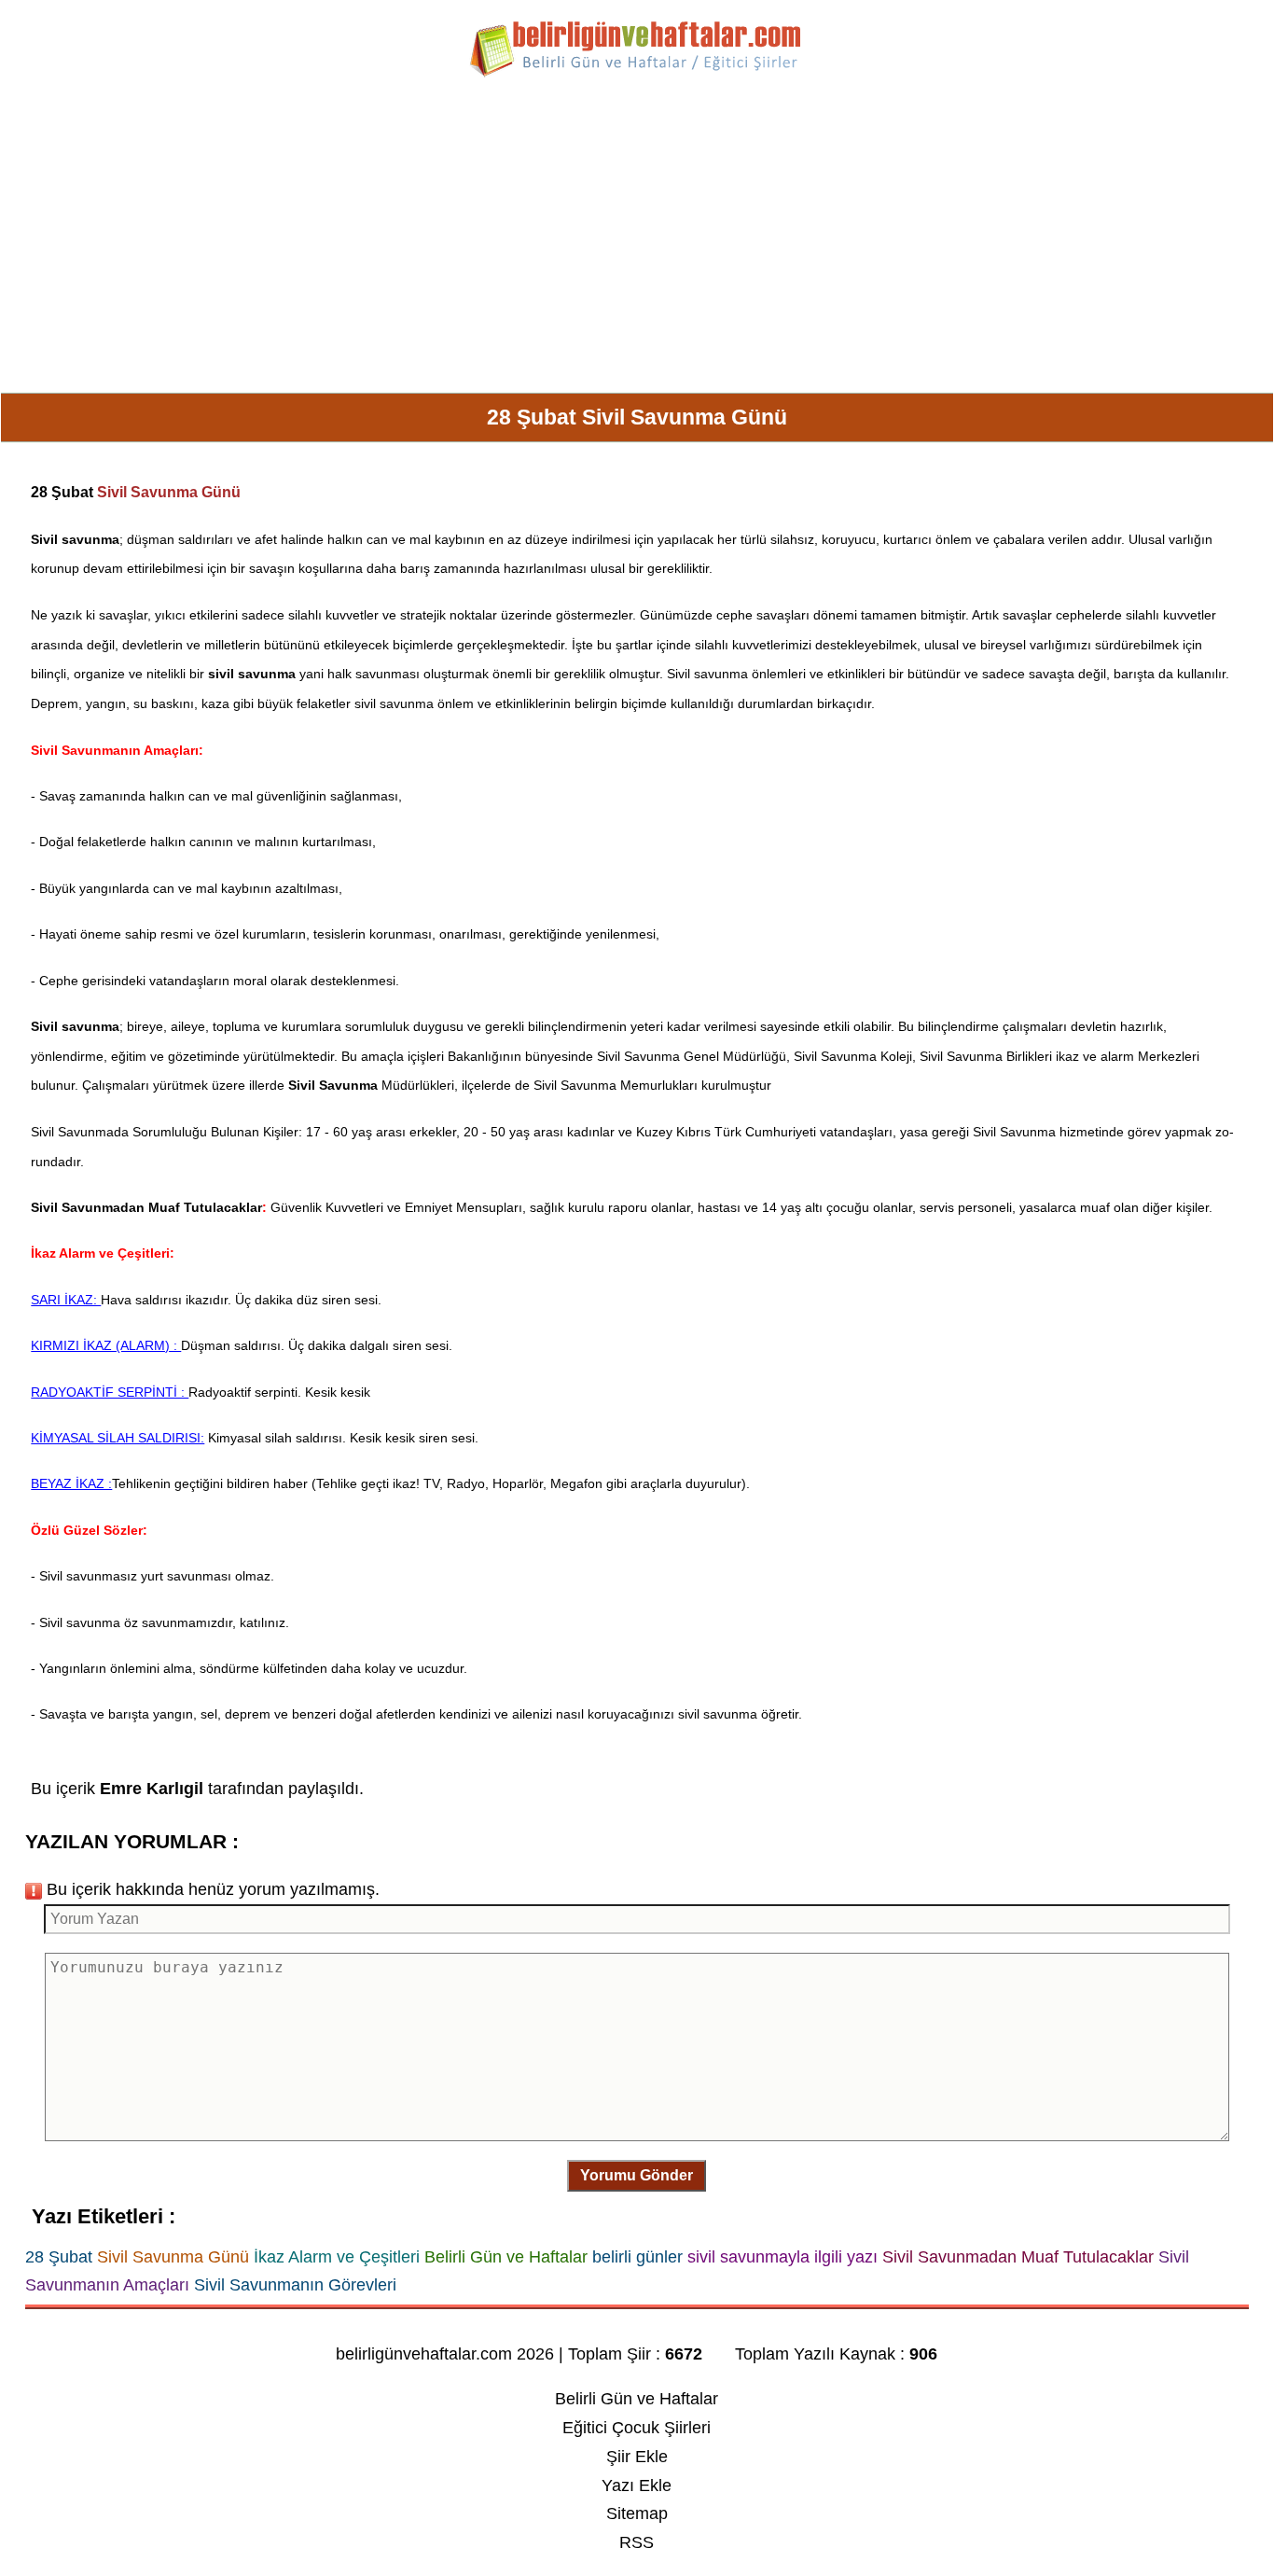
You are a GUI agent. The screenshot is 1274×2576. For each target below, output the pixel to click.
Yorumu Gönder (637, 2175)
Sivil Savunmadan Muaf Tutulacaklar (146, 1207)
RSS (637, 2542)
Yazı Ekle (637, 2485)
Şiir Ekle (637, 2457)
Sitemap (637, 2513)
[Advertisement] (637, 243)
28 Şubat (62, 492)
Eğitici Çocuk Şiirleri (637, 2428)
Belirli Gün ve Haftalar (637, 2399)
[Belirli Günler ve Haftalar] (637, 74)
